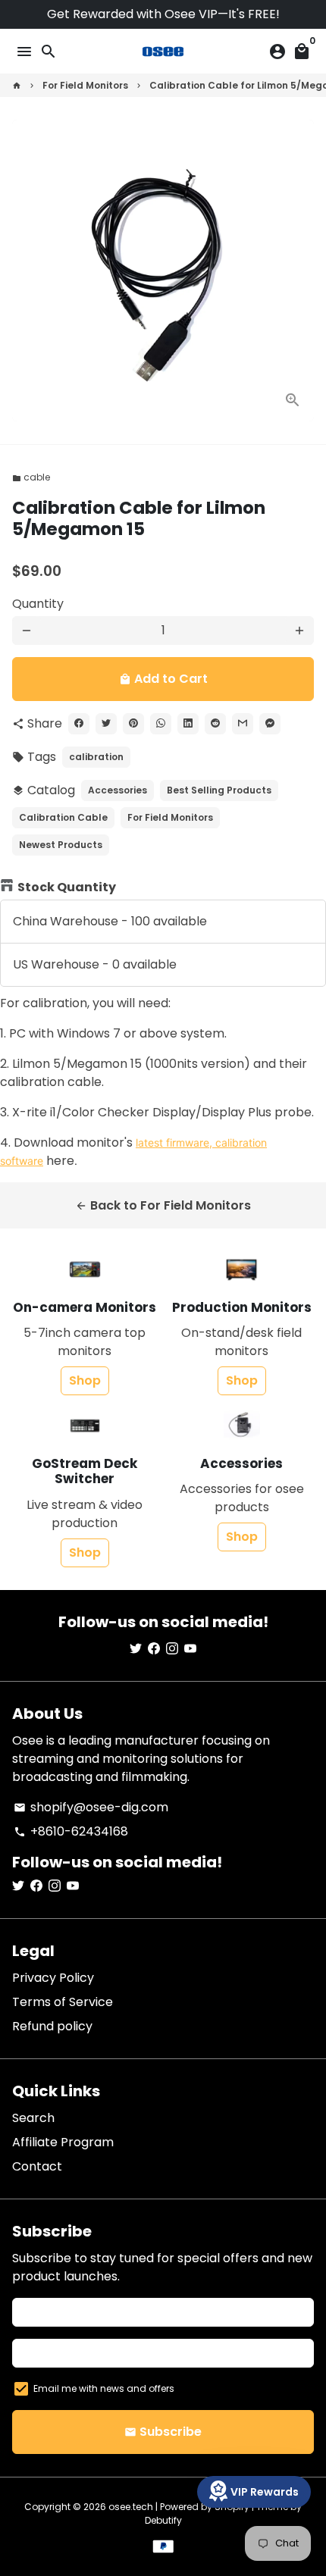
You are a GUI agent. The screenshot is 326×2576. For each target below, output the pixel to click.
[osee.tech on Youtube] (190, 1649)
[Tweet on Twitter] (106, 724)
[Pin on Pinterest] (133, 724)
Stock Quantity (67, 887)
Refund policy (52, 2026)
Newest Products (61, 845)
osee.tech (131, 2507)
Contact (37, 2166)
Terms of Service (63, 2002)
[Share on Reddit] (215, 724)
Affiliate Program (63, 2142)
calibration (96, 757)
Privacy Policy (53, 1978)
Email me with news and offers (104, 2388)
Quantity (38, 604)
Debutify (163, 2520)
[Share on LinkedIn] (188, 724)
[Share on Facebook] (79, 724)
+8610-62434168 (71, 1831)
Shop (85, 1380)
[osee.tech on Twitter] (136, 1649)
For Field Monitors (85, 85)
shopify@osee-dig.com (91, 1807)
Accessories (118, 790)
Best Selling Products (219, 790)
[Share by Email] (243, 724)
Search (33, 2118)
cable (31, 477)
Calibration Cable (63, 817)
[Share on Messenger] (270, 724)
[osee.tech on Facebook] (154, 1649)
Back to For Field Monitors (163, 1205)
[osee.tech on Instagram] (172, 1649)
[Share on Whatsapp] (161, 724)
